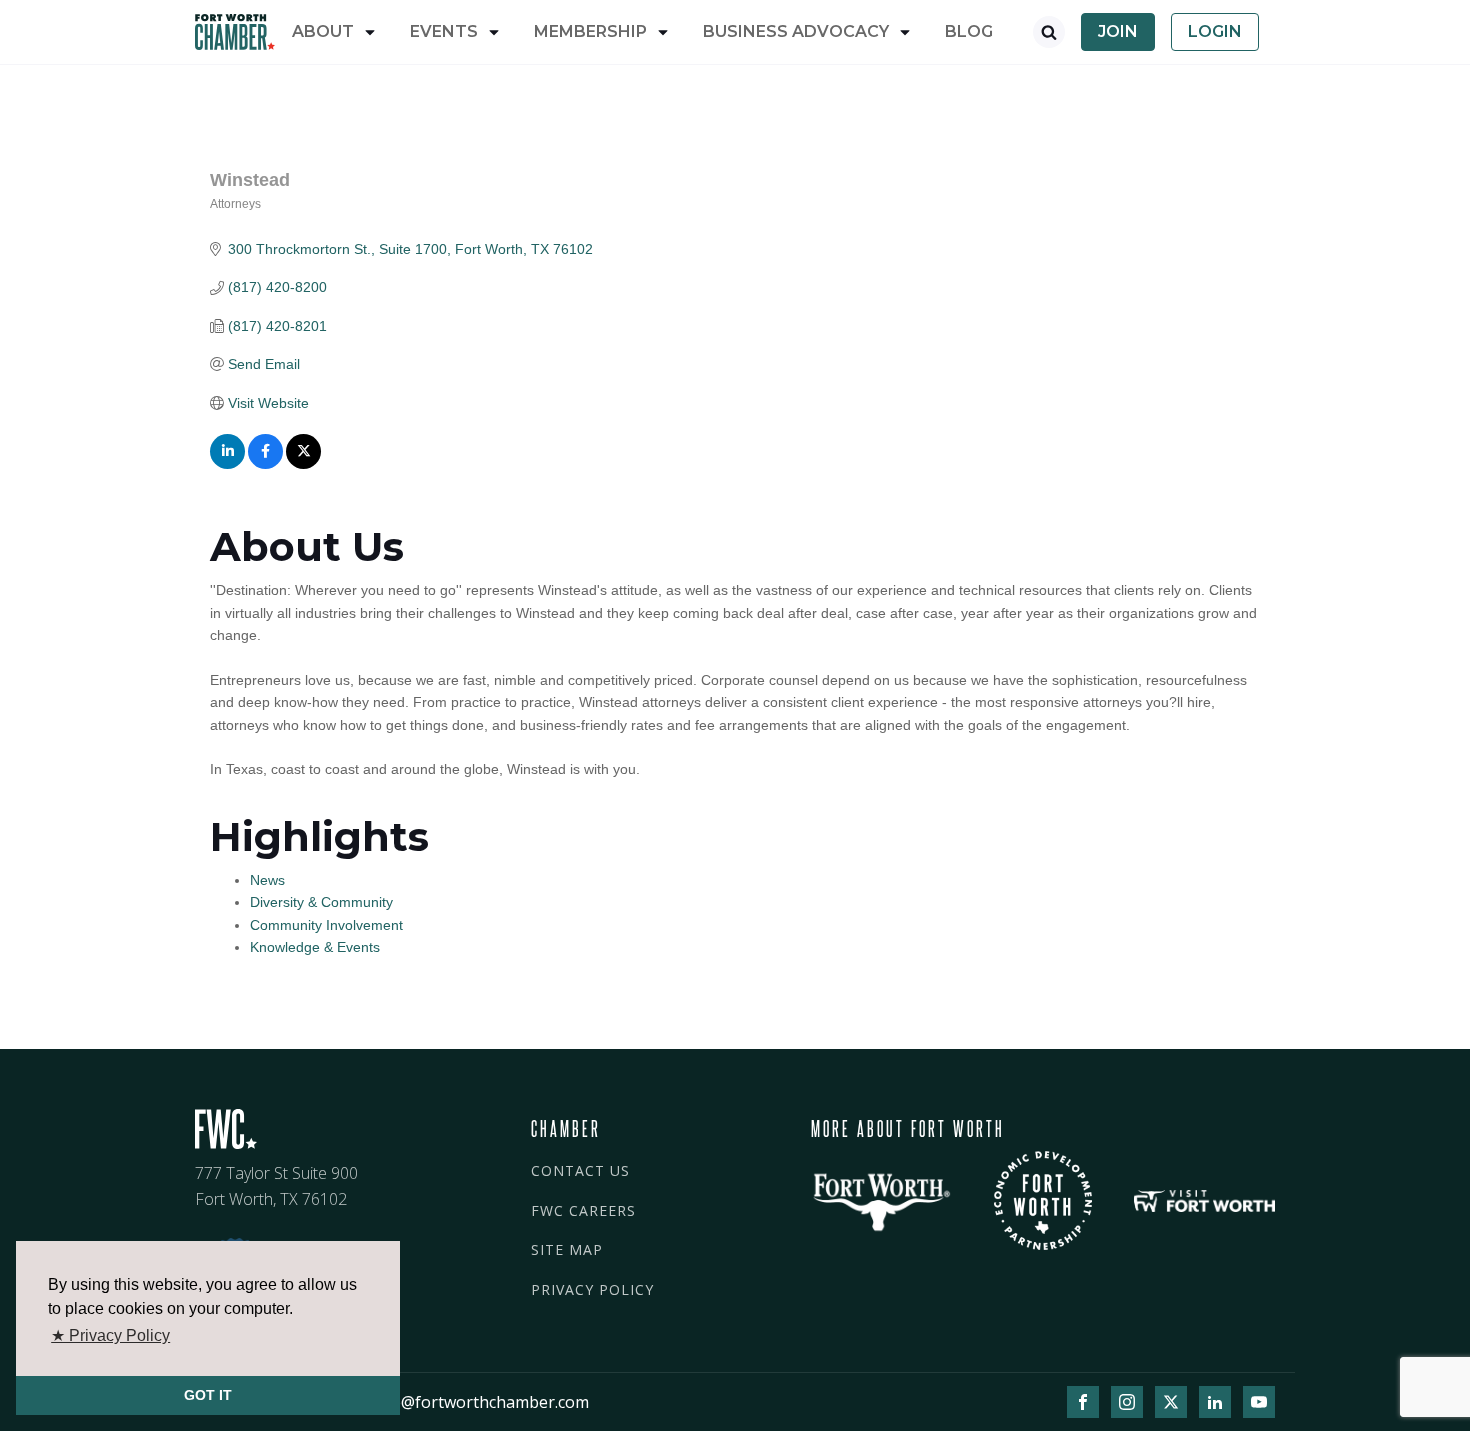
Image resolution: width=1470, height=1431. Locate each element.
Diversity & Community (321, 902)
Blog (969, 31)
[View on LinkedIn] (227, 464)
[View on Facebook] (265, 464)
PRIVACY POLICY (592, 1289)
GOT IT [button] (208, 1395)
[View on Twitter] (303, 464)
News (267, 880)
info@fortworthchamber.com (480, 1402)
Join (1118, 31)
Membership (590, 31)
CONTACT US (580, 1170)
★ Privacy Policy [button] (110, 1335)
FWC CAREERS (583, 1210)
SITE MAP (567, 1249)
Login (1215, 31)
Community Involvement (326, 925)
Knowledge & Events (315, 947)
